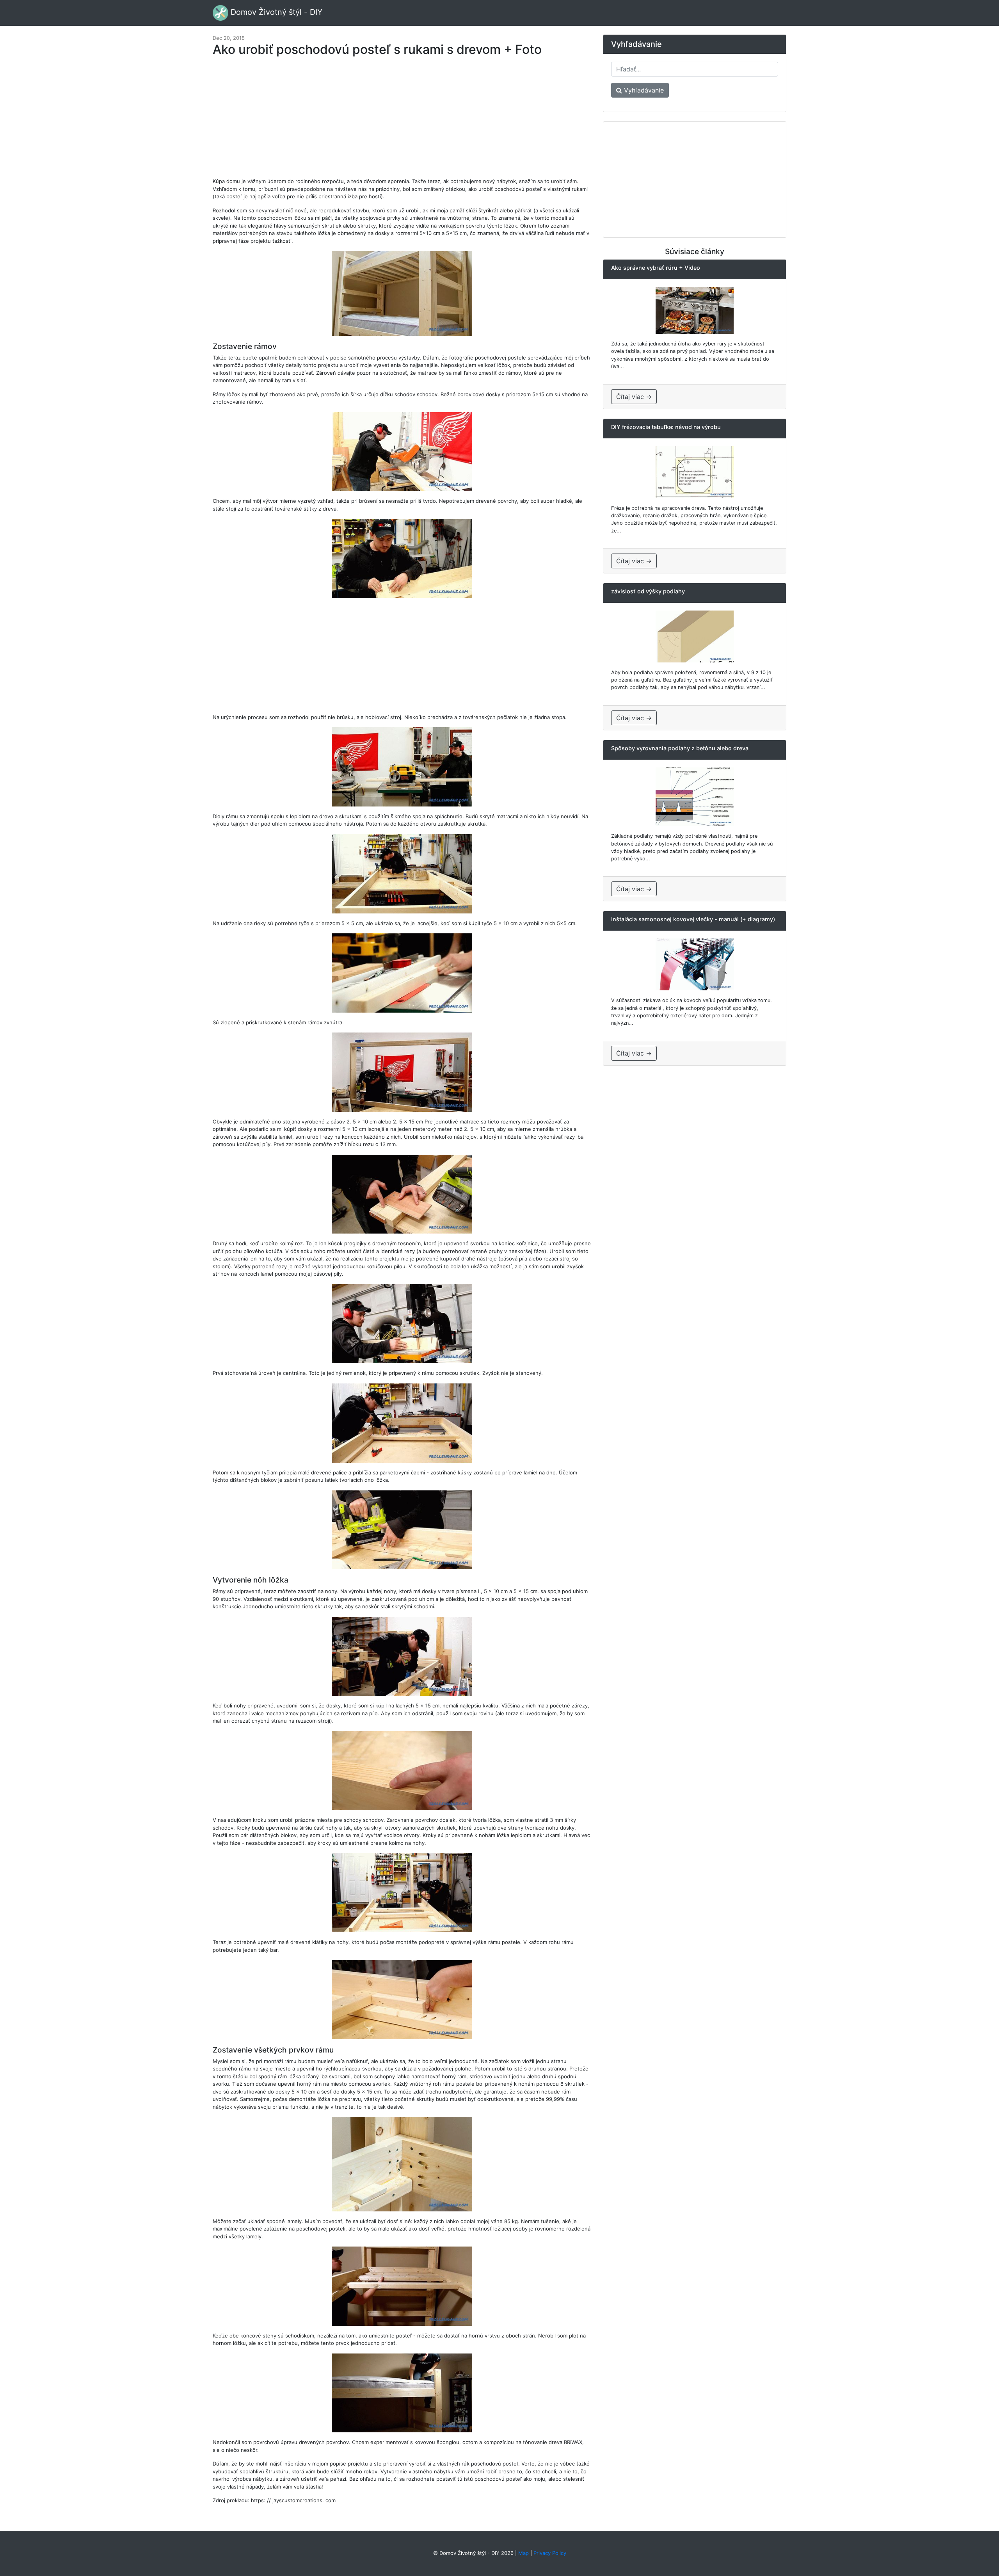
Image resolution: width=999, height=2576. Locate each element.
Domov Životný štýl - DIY (275, 12)
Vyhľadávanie (643, 90)
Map (523, 2553)
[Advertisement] (402, 121)
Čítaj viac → (634, 397)
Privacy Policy (550, 2553)
